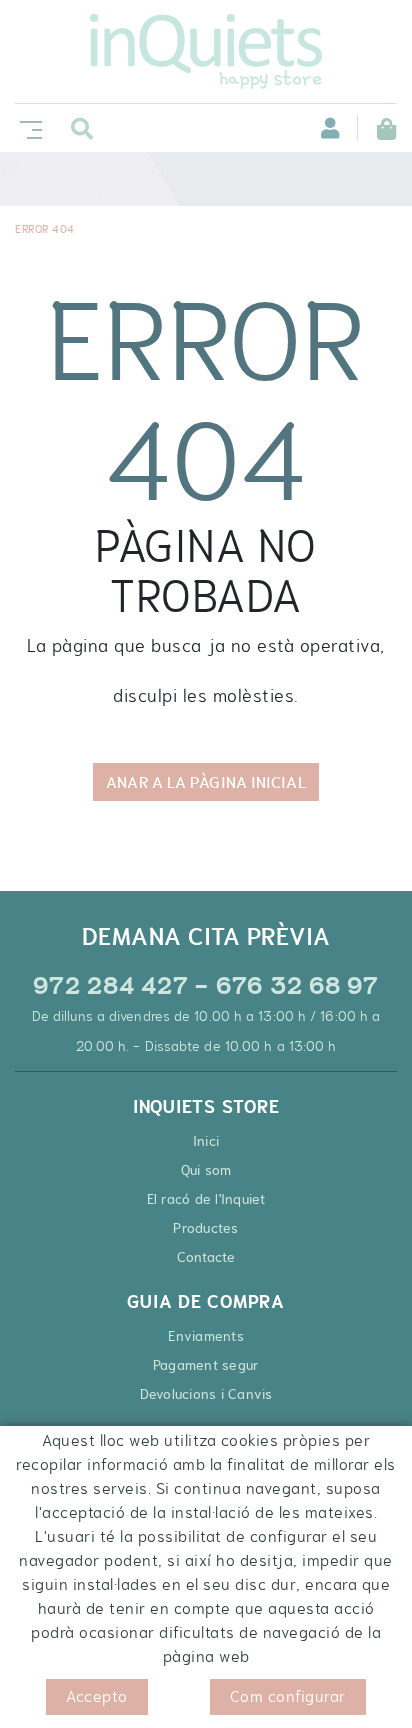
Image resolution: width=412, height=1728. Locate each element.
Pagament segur (206, 1365)
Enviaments (206, 1336)
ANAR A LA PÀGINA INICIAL (205, 782)
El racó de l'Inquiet (206, 1199)
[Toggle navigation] (27, 127)
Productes (205, 1228)
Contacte (206, 1257)
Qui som (206, 1170)
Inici (206, 1141)
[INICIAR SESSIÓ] (319, 127)
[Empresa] (206, 51)
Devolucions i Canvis (206, 1394)
